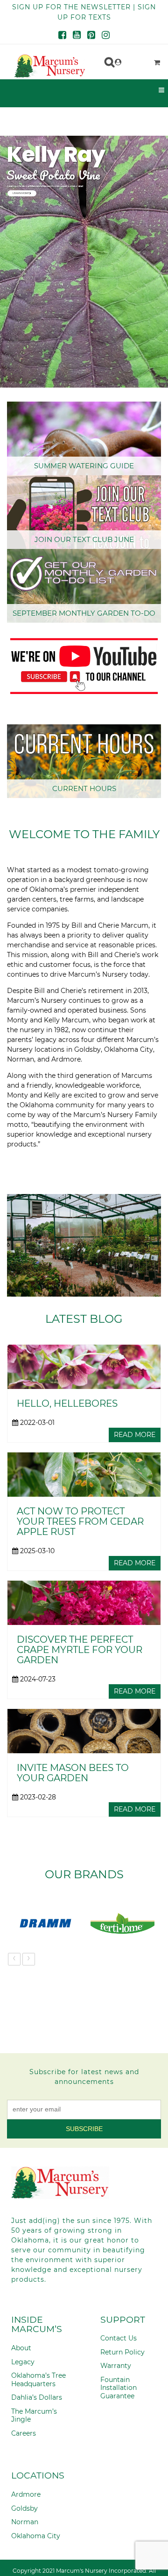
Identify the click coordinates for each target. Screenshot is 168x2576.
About (21, 2348)
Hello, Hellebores (67, 1403)
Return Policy (122, 2352)
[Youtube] (77, 36)
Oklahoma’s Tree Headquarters (38, 2380)
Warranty (116, 2366)
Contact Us (119, 2338)
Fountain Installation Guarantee (119, 2388)
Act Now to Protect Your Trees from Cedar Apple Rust (80, 1521)
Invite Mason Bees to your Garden (73, 1773)
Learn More (21, 193)
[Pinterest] (91, 36)
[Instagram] (106, 36)
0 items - (134, 60)
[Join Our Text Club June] (84, 512)
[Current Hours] (84, 761)
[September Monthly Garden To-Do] (84, 586)
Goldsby (24, 2508)
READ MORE (135, 1435)
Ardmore (26, 2494)
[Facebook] (62, 36)
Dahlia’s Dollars (37, 2397)
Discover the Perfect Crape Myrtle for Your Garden (80, 1650)
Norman (25, 2522)
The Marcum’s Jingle (34, 2416)
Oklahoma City (36, 2536)
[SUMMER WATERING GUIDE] (84, 438)
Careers (24, 2433)
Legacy (23, 2362)
